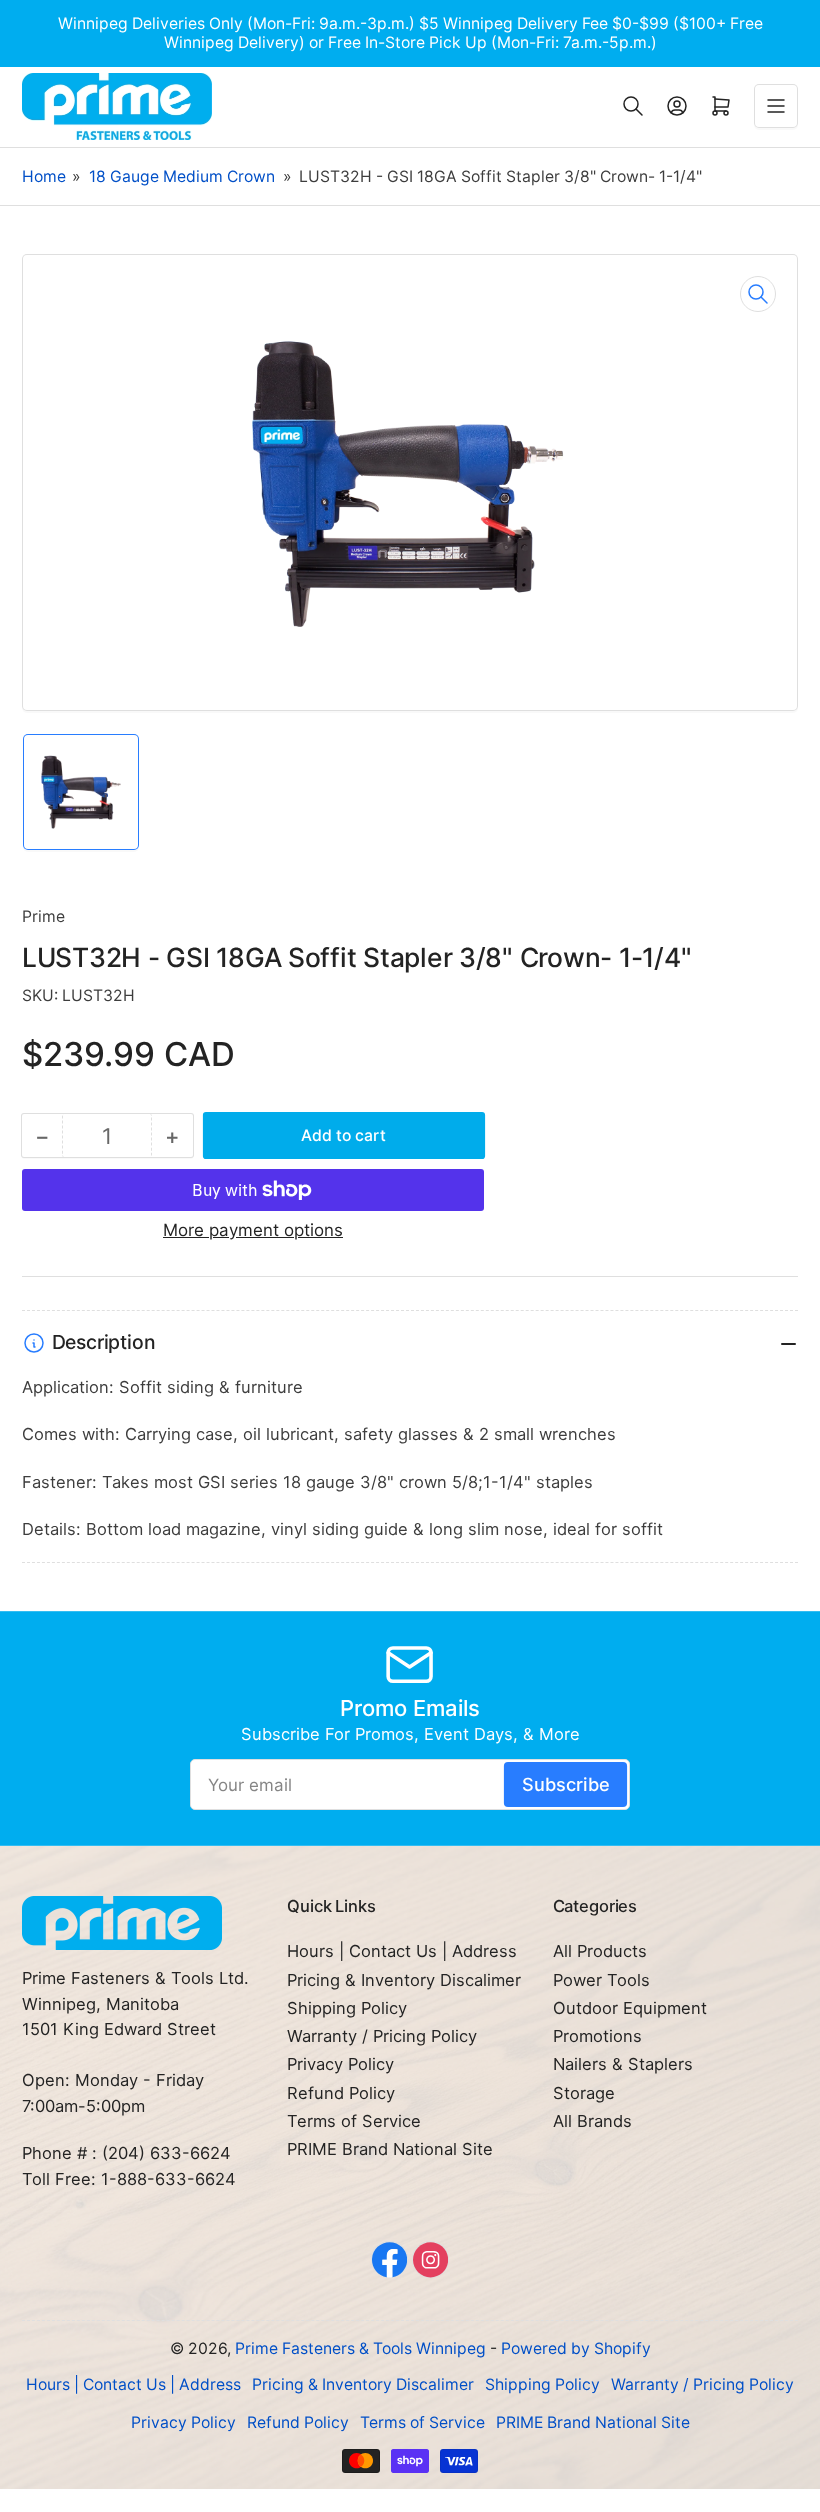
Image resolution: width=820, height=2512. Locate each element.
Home (44, 176)
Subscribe (566, 1784)
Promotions (597, 2036)
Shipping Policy (347, 2008)
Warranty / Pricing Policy (382, 2036)
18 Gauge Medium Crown (182, 176)
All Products (600, 1951)
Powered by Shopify (576, 2348)
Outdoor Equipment (630, 2008)
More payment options (253, 1230)
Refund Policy (341, 2093)
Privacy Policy (340, 2064)
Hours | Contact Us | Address (402, 1951)
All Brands (592, 2121)
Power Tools (601, 1980)
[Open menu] (776, 106)
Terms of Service (354, 2121)
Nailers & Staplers (623, 2064)
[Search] (633, 106)
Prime (43, 916)
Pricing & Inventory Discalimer (404, 1980)
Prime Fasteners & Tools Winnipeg (360, 2348)
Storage (584, 2093)
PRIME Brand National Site (390, 2149)
